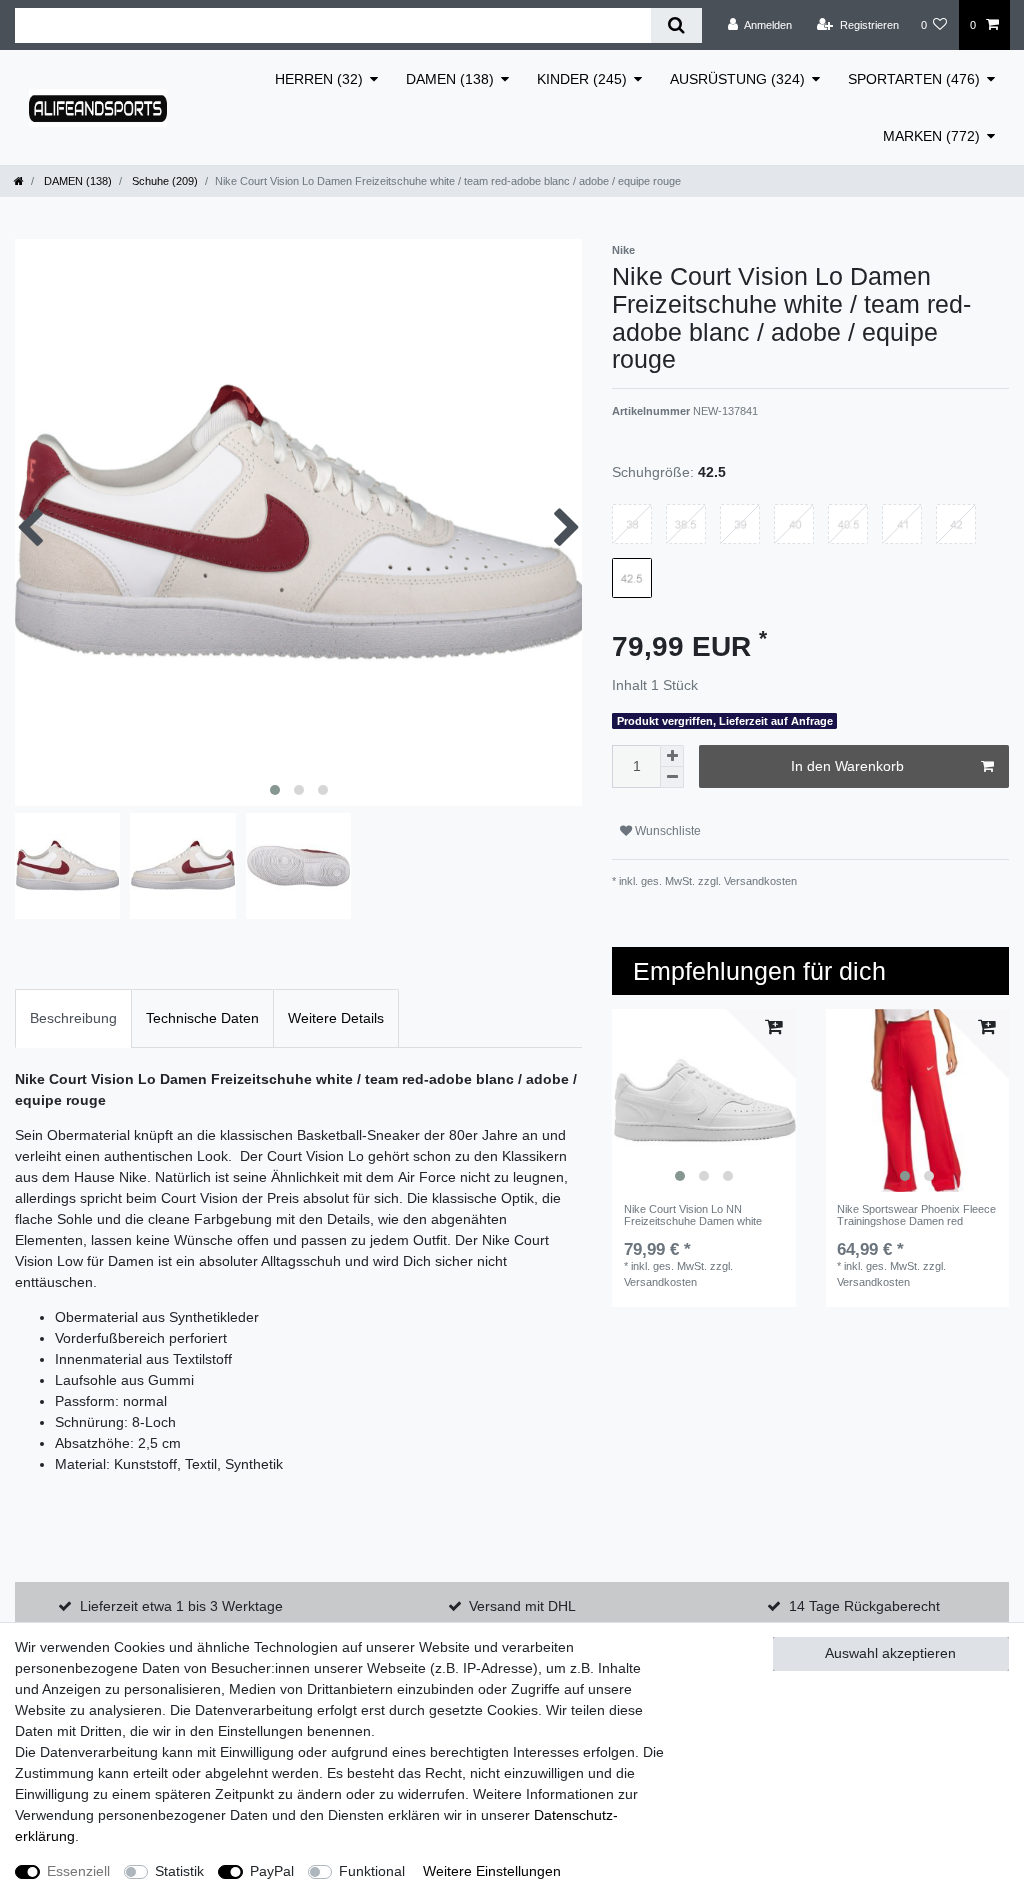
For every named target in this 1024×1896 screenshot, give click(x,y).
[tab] (73, 1018)
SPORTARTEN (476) (914, 79)
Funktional (372, 1871)
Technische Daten (202, 1018)
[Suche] (676, 25)
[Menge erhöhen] (672, 756)
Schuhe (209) (163, 181)
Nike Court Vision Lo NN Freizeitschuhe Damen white (693, 1215)
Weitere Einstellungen (492, 1871)
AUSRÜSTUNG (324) (737, 79)
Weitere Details (336, 1018)
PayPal (272, 1871)
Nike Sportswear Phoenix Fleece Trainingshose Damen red (916, 1215)
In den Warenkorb (847, 766)
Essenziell (78, 1871)
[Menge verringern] (672, 777)
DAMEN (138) (450, 79)
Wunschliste (666, 831)
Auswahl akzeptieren (890, 1653)
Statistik (179, 1871)
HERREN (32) (319, 79)
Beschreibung (73, 1018)
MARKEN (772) (931, 136)
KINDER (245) (582, 79)
